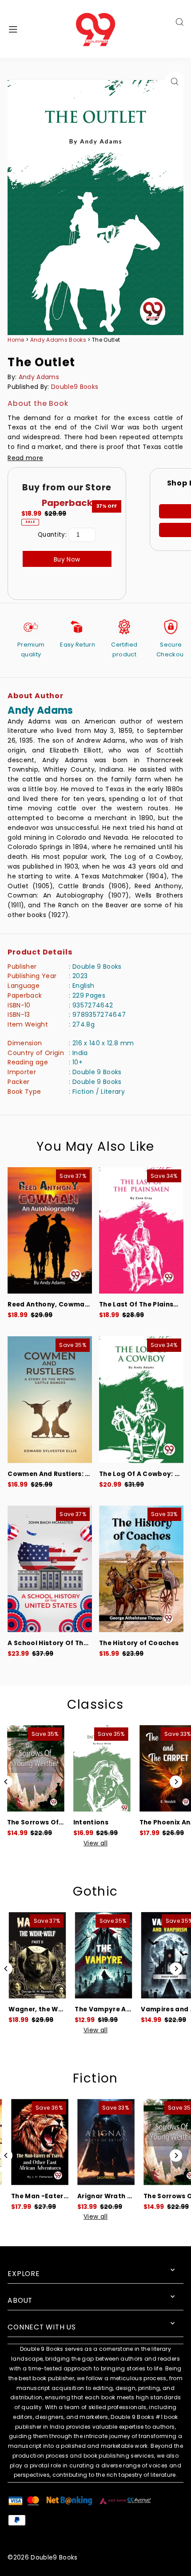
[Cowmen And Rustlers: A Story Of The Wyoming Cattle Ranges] (50, 1400)
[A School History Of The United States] (50, 1569)
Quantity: (52, 535)
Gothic (95, 1891)
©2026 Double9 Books (42, 2558)
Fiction (95, 2078)
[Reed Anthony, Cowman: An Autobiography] (50, 1231)
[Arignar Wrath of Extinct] (99, 2142)
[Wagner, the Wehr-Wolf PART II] (33, 1955)
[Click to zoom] (175, 81)
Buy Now (67, 560)
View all (95, 1844)
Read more (25, 458)
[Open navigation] (27, 29)
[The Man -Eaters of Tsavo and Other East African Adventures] (33, 2142)
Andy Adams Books (59, 340)
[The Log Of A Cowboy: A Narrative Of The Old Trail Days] (141, 1400)
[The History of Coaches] (141, 1569)
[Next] (176, 1782)
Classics (95, 1705)
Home (16, 340)
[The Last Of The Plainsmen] (141, 1231)
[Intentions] (99, 1768)
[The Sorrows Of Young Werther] (33, 1768)
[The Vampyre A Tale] (99, 1955)
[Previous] (6, 1782)
